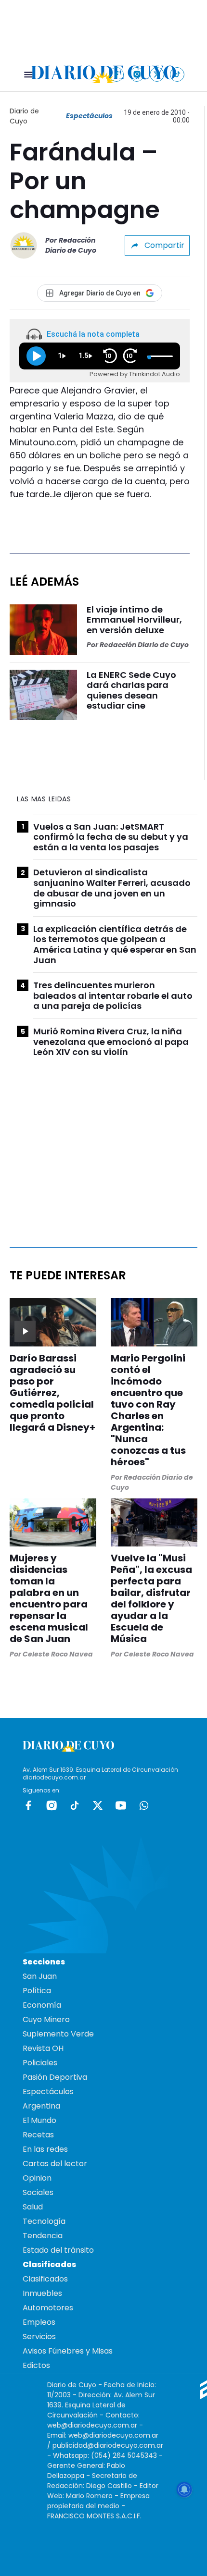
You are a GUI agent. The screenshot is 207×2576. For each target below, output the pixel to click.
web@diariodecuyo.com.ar (92, 2425)
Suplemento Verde (58, 2034)
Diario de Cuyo (24, 116)
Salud (33, 2207)
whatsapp (144, 1805)
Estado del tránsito (58, 2250)
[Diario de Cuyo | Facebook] (117, 74)
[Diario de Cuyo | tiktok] (177, 74)
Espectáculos (89, 116)
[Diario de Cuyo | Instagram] (137, 74)
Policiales (40, 2063)
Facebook (28, 1805)
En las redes (45, 2149)
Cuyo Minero (46, 2019)
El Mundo (39, 2120)
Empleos (39, 2322)
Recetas (38, 2135)
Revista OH (43, 2048)
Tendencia (43, 2236)
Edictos (36, 2365)
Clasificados (45, 2279)
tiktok (75, 1805)
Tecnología (44, 2221)
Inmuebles (42, 2293)
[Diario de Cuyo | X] (157, 74)
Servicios (39, 2337)
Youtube (121, 1805)
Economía (42, 2005)
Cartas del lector (55, 2164)
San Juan (40, 1976)
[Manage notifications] (184, 2490)
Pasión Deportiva (55, 2077)
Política (37, 1991)
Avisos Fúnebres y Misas (68, 2351)
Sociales (38, 2192)
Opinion (37, 2178)
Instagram (52, 1805)
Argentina (41, 2106)
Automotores (48, 2308)
